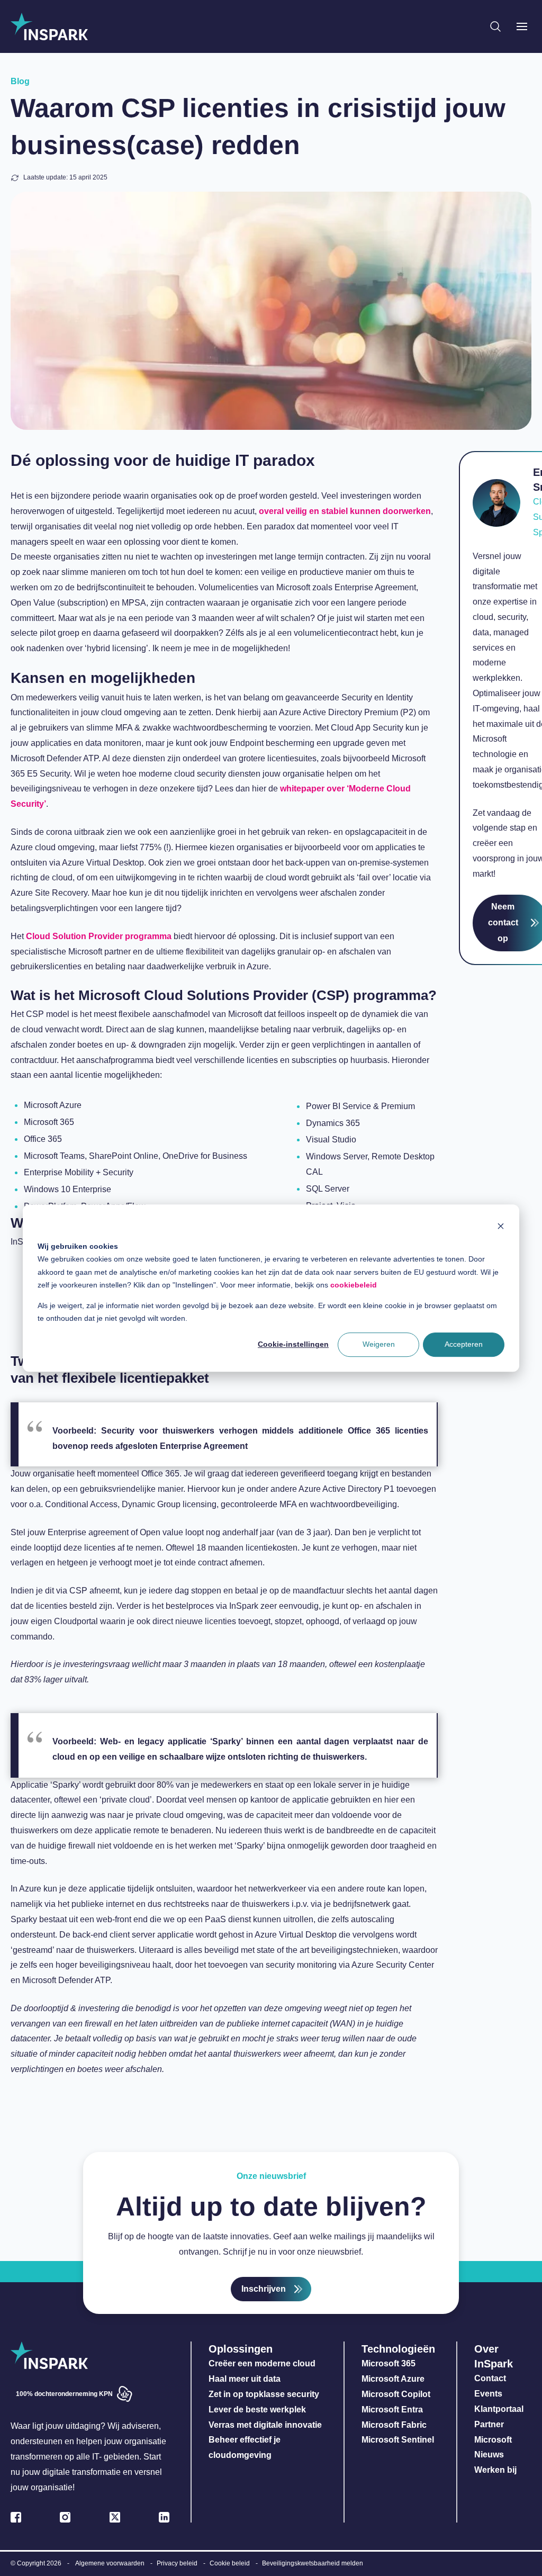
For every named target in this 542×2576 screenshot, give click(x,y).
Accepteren (464, 1345)
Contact (490, 2378)
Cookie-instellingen (293, 1345)
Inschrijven (264, 2289)
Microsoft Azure (393, 2379)
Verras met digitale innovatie (265, 2425)
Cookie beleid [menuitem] (230, 2563)
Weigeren (379, 1345)
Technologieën (398, 2349)
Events (488, 2394)
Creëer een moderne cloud (262, 2363)
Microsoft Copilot (396, 2394)
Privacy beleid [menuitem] (177, 2563)
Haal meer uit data (245, 2379)
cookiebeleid (354, 1285)
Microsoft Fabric (394, 2425)
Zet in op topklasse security (264, 2394)
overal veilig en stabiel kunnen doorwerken (345, 511)
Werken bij (495, 2470)
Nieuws (489, 2455)
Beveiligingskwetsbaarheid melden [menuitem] (313, 2563)
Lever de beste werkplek (257, 2410)
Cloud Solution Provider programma (99, 936)
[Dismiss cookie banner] (501, 1226)
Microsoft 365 (389, 2363)
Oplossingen (241, 2349)
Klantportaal (499, 2409)
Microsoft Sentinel (398, 2440)
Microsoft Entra (393, 2410)
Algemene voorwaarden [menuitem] (110, 2563)
